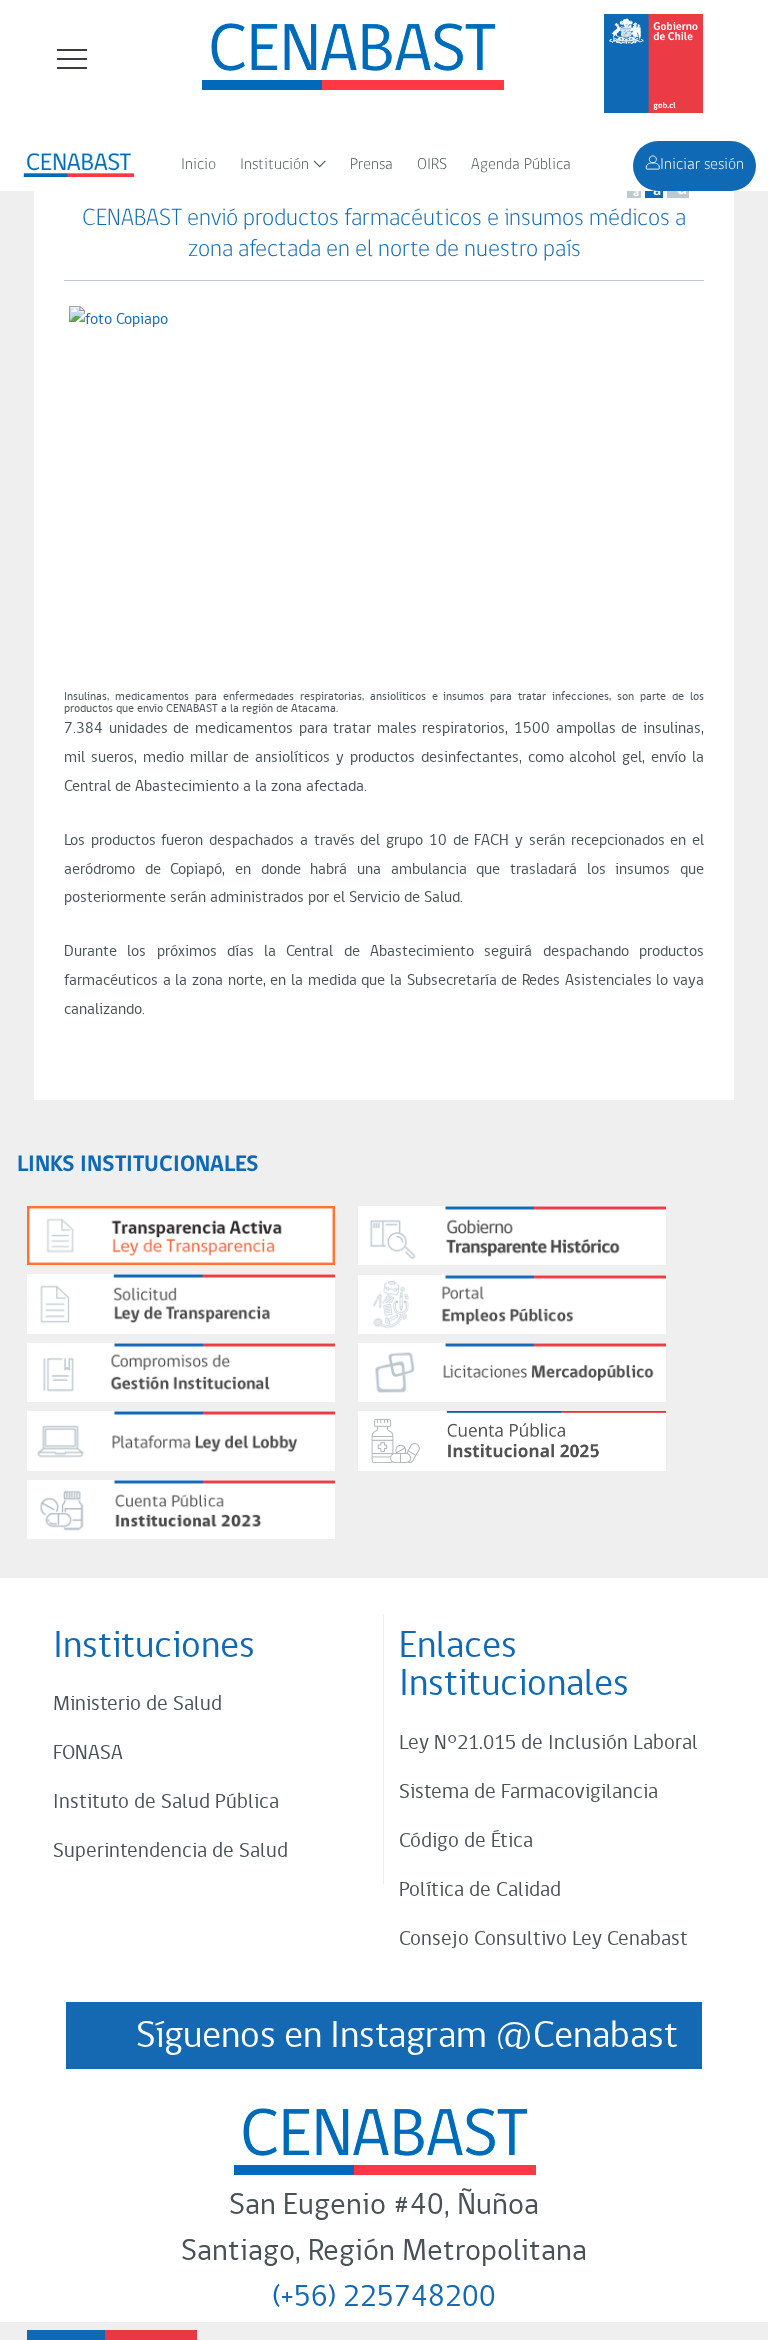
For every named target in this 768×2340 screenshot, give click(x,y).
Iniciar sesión (702, 165)
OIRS (432, 165)
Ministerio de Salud (137, 1704)
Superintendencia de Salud (170, 1851)
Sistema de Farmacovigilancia (528, 1792)
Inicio (198, 165)
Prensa (371, 165)
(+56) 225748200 (384, 2298)
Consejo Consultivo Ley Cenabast (543, 1939)
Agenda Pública (521, 165)
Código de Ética (466, 1841)
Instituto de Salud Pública (166, 1802)
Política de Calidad (480, 1890)
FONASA (88, 1753)
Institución (274, 165)
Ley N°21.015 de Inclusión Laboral (548, 1743)
